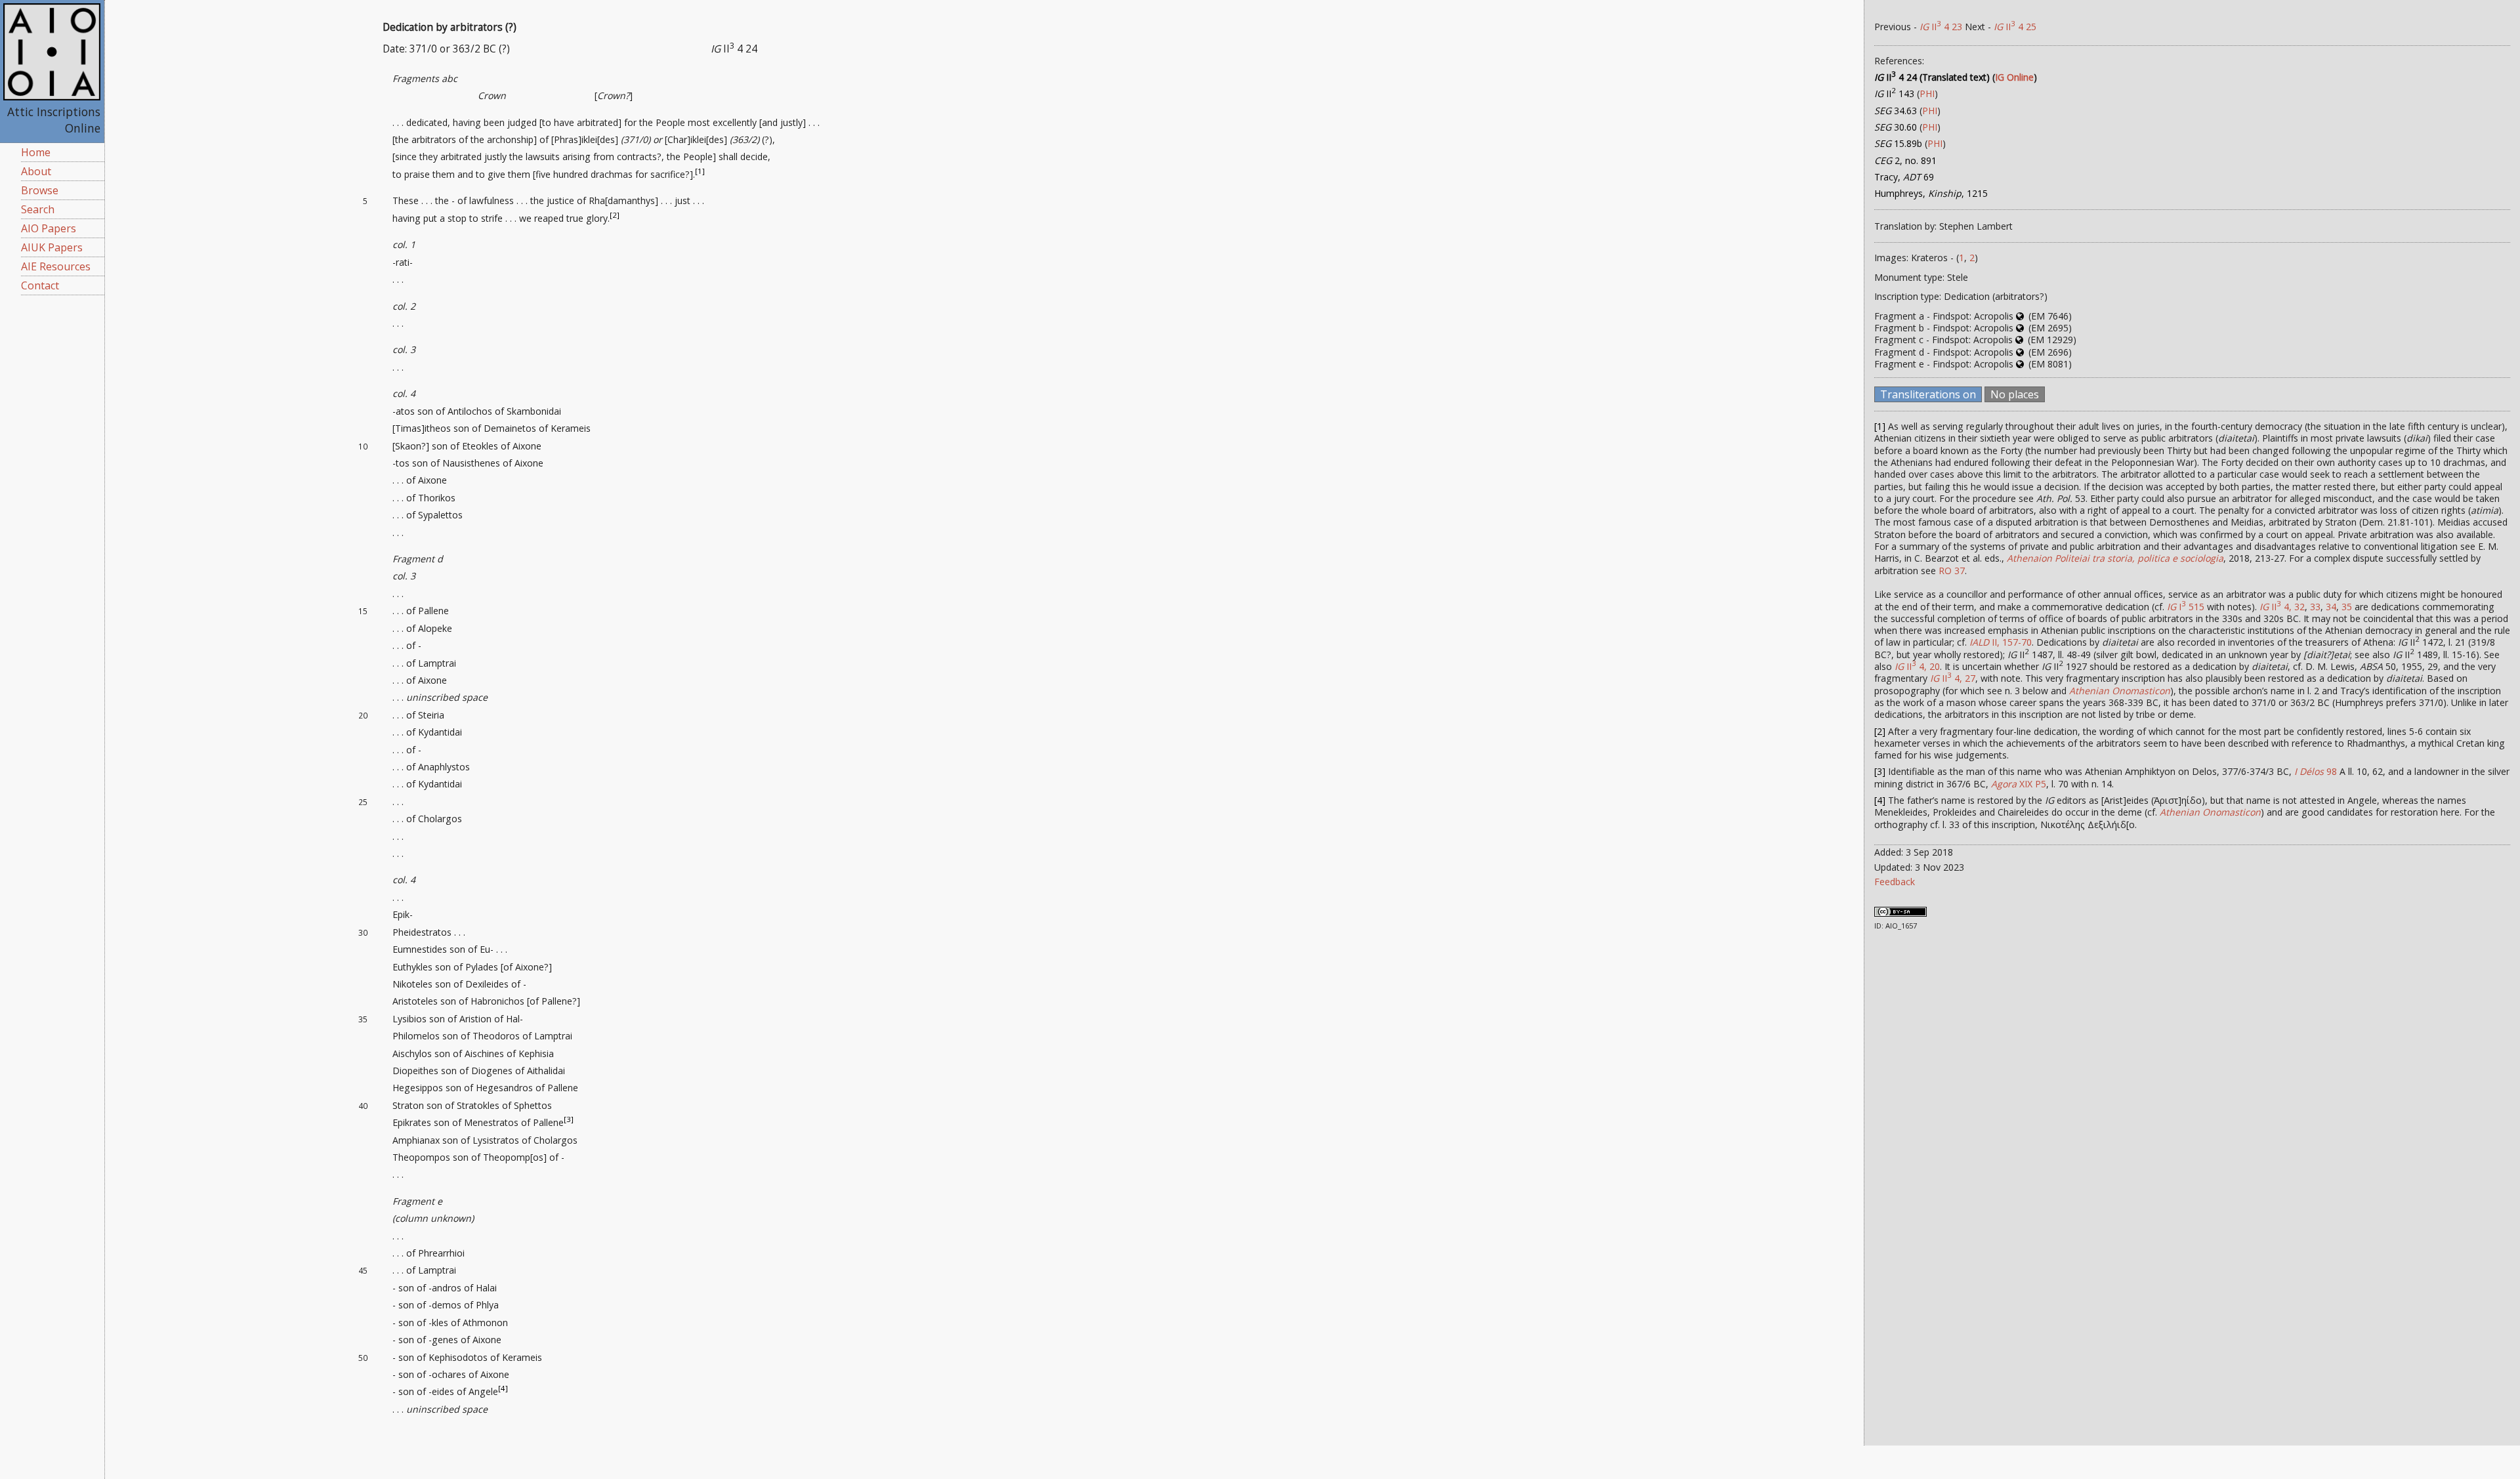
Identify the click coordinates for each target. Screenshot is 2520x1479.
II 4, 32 (2282, 607)
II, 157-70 (2001, 642)
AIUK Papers (52, 247)
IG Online (2014, 77)
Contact (40, 285)
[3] (569, 1119)
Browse (40, 190)
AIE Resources (56, 266)
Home (36, 152)
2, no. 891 (1905, 160)
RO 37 (1952, 571)
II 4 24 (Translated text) (1932, 77)
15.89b (1898, 143)
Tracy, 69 (1904, 177)
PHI (1927, 94)
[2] (615, 215)
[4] (503, 1389)
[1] (700, 171)
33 (2315, 607)
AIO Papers (49, 228)
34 (2331, 607)
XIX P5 (2019, 784)
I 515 (2186, 607)
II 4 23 (1941, 27)
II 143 (1894, 94)
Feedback (1895, 882)
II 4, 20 (1917, 666)
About (36, 171)
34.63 (1896, 111)
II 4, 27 (1953, 678)
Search (38, 209)
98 (2316, 771)
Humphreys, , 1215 (1931, 193)
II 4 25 (2015, 27)
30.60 (1896, 127)
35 (2347, 607)
